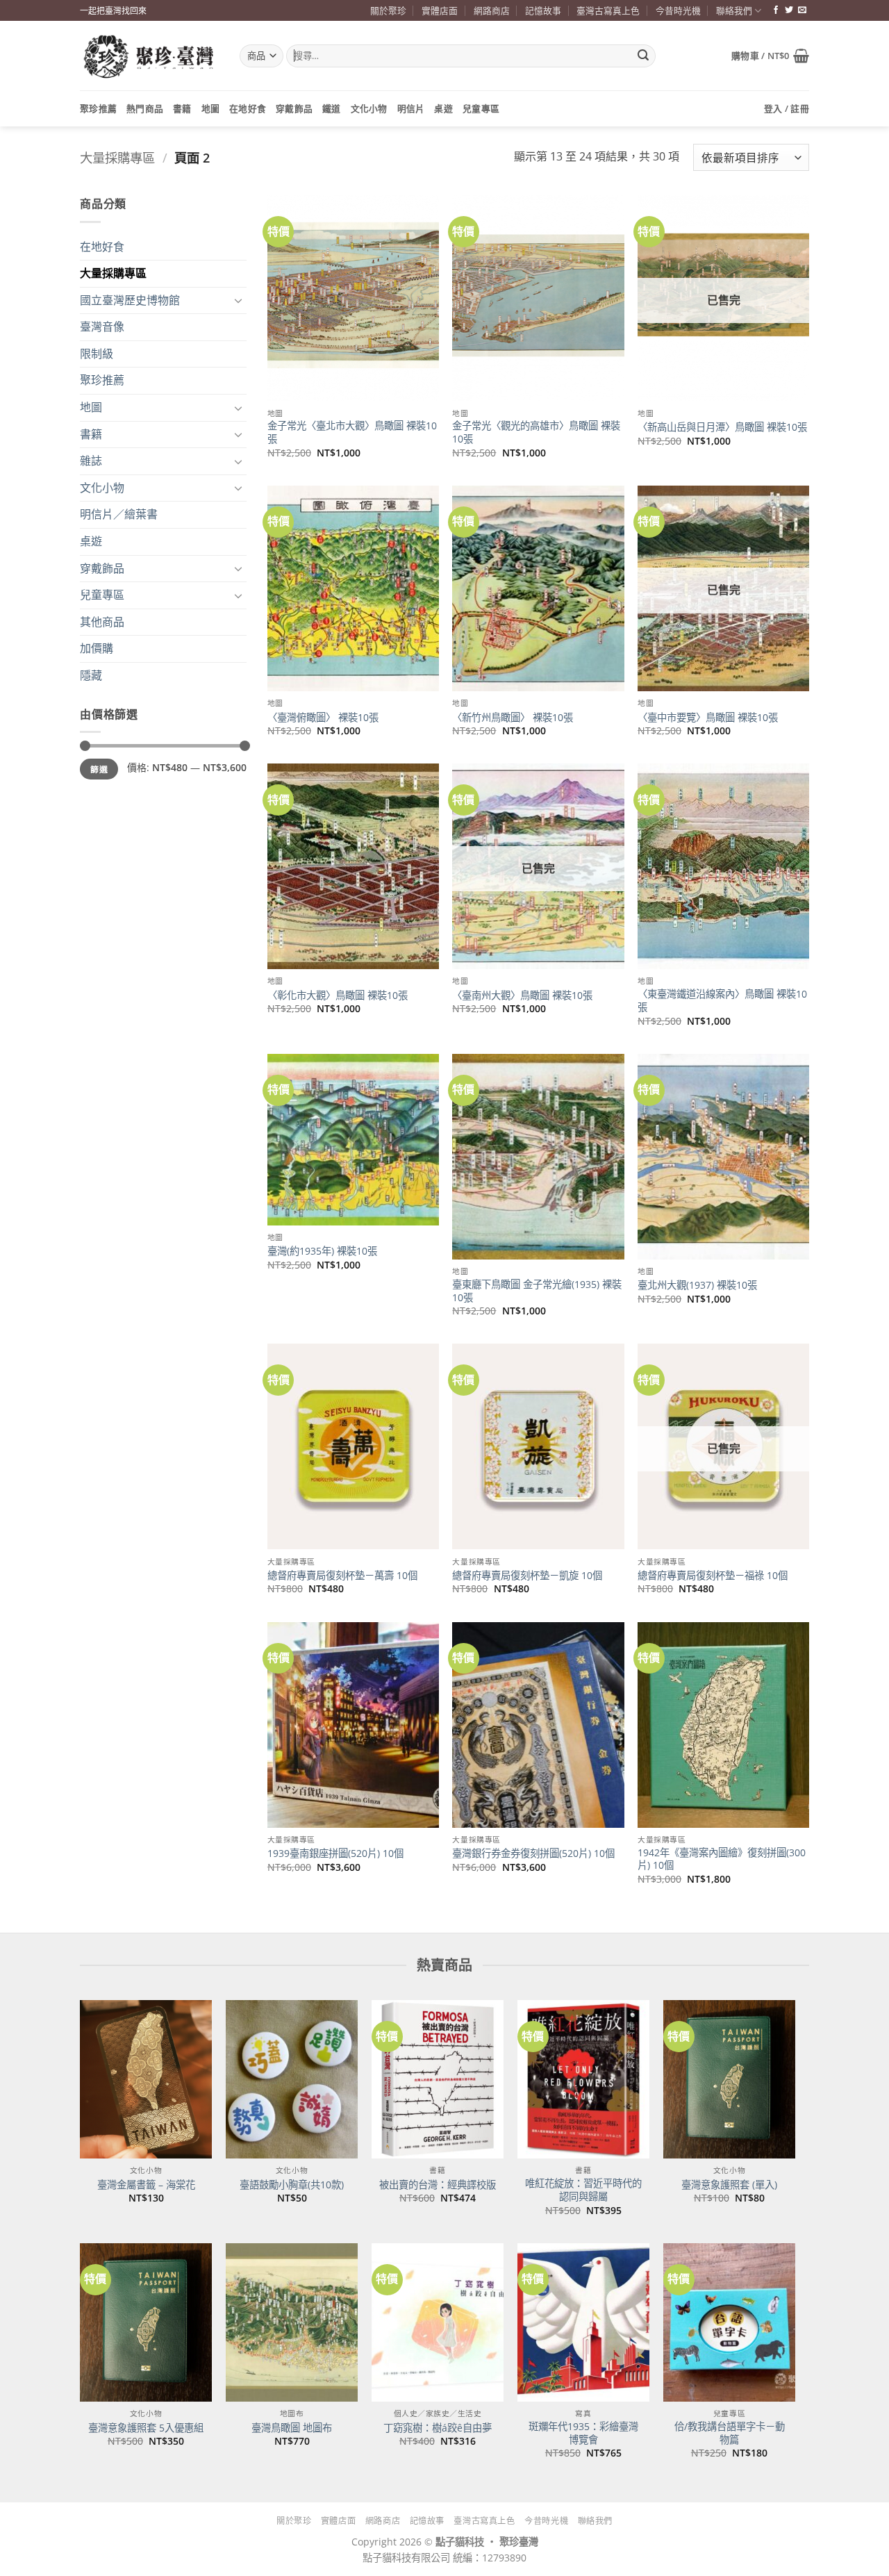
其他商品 (102, 622)
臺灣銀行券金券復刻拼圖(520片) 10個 (533, 1853)
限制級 (97, 354)
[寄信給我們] (802, 10)
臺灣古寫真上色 (608, 10)
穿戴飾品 (294, 108)
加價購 (97, 648)
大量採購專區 (117, 157)
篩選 (99, 769)
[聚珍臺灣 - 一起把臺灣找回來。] (149, 56)
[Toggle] (238, 300)
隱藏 (91, 675)
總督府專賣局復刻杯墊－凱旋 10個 (527, 1576)
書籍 (182, 108)
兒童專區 (481, 108)
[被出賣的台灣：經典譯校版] (438, 2079)
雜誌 (91, 461)
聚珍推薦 (98, 108)
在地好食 (248, 108)
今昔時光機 (678, 10)
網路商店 (492, 10)
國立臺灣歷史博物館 (130, 300)
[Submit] (643, 56)
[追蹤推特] (789, 10)
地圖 (211, 108)
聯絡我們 (734, 10)
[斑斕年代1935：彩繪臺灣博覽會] (583, 2322)
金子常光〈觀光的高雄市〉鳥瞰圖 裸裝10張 (536, 432)
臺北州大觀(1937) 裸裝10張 (697, 1285)
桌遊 (443, 108)
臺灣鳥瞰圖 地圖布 (292, 2428)
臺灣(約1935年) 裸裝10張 (322, 1251)
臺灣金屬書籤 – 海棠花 (146, 2185)
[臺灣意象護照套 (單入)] (729, 2079)
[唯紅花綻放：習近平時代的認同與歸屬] (583, 2079)
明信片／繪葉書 (119, 514)
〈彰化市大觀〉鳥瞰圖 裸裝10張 (338, 996)
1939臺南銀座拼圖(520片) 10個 (335, 1853)
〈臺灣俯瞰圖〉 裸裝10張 (323, 718)
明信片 (411, 108)
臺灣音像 (102, 327)
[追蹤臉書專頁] (776, 10)
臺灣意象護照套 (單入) (729, 2185)
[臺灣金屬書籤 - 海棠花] (146, 2079)
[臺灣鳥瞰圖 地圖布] (292, 2322)
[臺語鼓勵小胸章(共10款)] (292, 2079)
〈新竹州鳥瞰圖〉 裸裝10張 (513, 718)
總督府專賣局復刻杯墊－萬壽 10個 (342, 1576)
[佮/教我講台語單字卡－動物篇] (729, 2322)
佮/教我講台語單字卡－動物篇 (730, 2433)
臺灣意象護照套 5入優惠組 (146, 2428)
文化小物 (369, 108)
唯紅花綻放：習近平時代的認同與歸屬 (583, 2190)
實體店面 (440, 10)
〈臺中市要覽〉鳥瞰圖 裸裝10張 (708, 718)
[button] (770, 56)
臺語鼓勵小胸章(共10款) (292, 2185)
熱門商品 (145, 108)
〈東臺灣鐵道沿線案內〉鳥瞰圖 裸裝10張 (722, 1001)
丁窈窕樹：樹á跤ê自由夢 (438, 2428)
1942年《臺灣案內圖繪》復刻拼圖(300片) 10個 (722, 1859)
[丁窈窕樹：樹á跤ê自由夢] (438, 2322)
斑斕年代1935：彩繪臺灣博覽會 (583, 2433)
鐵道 (332, 108)
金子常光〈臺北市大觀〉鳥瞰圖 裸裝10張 (352, 432)
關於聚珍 (388, 10)
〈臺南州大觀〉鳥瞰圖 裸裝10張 (522, 996)
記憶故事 (543, 10)
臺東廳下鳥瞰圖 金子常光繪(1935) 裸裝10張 (537, 1291)
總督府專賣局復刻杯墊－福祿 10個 (713, 1576)
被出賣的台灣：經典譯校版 (438, 2185)
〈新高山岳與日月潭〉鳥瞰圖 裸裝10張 (722, 427)
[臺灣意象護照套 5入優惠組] (146, 2322)
